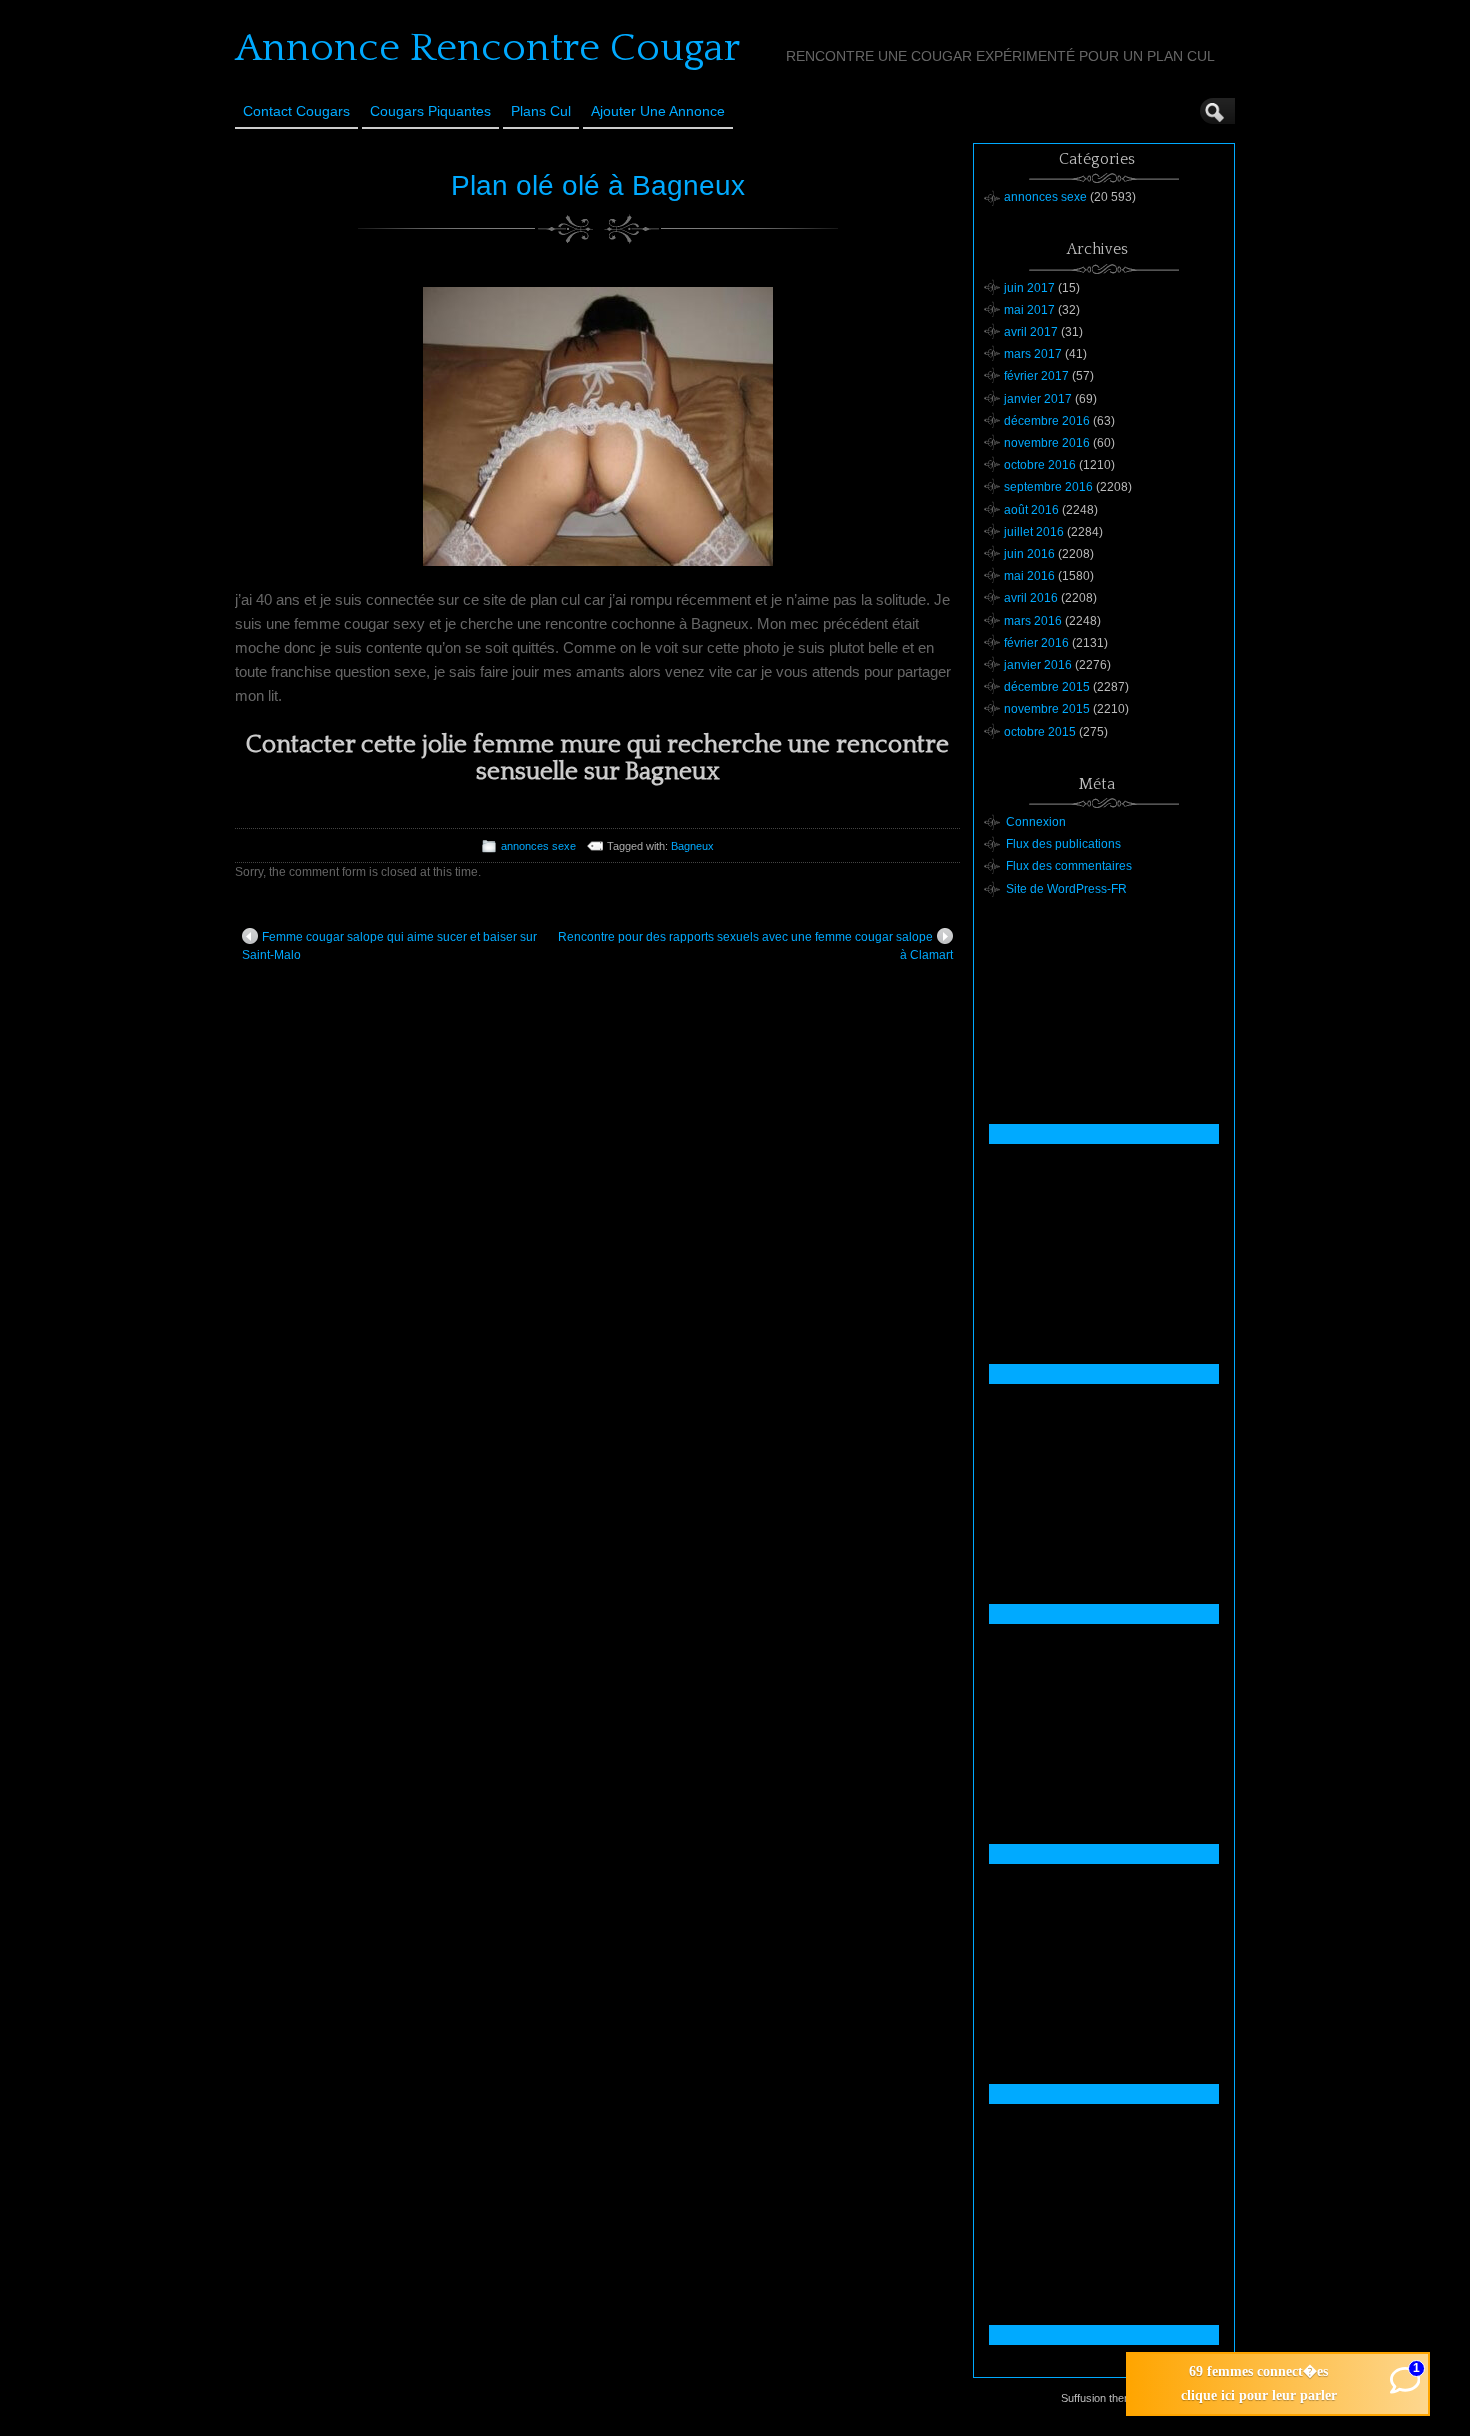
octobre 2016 (1040, 465)
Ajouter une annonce (658, 111)
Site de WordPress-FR (1066, 889)
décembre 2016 (1047, 421)
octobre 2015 (1040, 732)
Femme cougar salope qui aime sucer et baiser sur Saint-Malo (389, 946)
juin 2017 (1029, 288)
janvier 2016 (1038, 665)
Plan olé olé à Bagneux (598, 185)
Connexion (1036, 822)
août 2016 (1031, 510)
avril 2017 (1031, 332)
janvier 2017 (1038, 399)
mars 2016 (1033, 621)
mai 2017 (1029, 310)
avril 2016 (1031, 598)
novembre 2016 (1047, 443)
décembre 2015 (1047, 687)
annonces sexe (538, 846)
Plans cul (541, 111)
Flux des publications (1063, 844)
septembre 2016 (1048, 487)
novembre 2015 (1047, 709)
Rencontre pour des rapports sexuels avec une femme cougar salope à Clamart (755, 946)
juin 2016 (1029, 554)
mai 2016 (1029, 576)
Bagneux (692, 846)
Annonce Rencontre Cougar (487, 48)
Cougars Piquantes (430, 111)
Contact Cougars (296, 111)
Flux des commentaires (1069, 866)
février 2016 (1036, 643)
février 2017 (1036, 376)
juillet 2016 (1034, 532)
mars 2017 (1033, 354)
